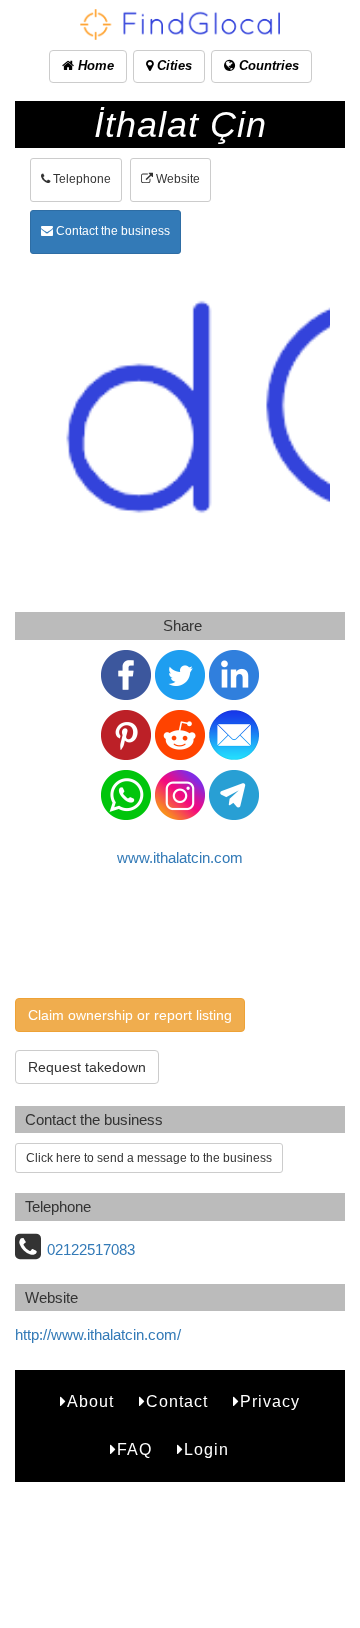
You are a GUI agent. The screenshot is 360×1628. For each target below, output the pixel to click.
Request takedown (87, 1067)
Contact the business (111, 231)
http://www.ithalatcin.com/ (98, 1334)
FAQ (134, 1449)
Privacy (270, 1401)
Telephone (80, 179)
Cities (172, 65)
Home (94, 65)
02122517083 (91, 1249)
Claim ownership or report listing (130, 1015)
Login (206, 1449)
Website (176, 179)
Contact (177, 1401)
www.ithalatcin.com (180, 857)
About (90, 1401)
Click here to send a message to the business (149, 1158)
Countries (267, 65)
